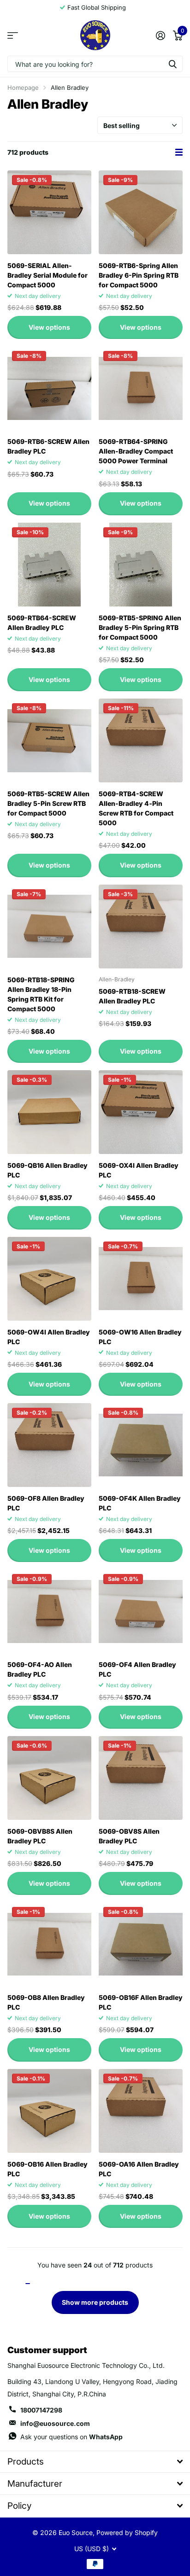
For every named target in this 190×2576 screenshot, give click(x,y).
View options (49, 327)
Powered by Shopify (127, 2532)
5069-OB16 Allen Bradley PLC (47, 2169)
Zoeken (172, 64)
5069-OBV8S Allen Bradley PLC (129, 1836)
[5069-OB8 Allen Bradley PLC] (49, 1944)
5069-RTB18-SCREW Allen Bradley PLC (132, 996)
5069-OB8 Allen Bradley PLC (46, 2002)
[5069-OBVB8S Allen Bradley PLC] (49, 1778)
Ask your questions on (71, 2437)
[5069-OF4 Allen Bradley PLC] (141, 1611)
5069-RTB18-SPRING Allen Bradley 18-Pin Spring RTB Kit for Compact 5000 (41, 994)
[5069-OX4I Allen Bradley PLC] (141, 1112)
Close (95, 2462)
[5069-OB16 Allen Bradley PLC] (49, 2111)
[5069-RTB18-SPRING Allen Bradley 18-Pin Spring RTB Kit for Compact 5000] (49, 927)
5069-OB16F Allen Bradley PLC (141, 2002)
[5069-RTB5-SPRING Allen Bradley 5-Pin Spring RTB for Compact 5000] (141, 565)
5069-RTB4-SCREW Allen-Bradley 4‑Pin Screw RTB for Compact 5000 (136, 808)
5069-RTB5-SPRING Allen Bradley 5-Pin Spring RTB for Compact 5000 (140, 627)
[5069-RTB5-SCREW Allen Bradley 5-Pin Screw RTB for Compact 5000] (49, 740)
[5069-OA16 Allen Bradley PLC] (141, 2111)
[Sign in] (160, 35)
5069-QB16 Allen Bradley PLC (47, 1170)
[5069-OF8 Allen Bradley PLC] (49, 1445)
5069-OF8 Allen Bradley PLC (46, 1503)
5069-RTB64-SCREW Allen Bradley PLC (42, 623)
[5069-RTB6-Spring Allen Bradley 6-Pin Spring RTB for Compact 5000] (141, 212)
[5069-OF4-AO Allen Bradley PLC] (49, 1611)
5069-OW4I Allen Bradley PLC (49, 1337)
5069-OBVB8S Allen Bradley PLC (40, 1836)
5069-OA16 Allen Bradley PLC (139, 2169)
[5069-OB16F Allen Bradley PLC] (141, 1944)
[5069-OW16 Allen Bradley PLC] (141, 1279)
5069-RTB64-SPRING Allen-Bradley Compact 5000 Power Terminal (136, 451)
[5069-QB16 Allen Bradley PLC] (49, 1112)
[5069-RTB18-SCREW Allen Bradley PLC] (141, 927)
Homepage (23, 87)
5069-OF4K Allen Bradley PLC (140, 1503)
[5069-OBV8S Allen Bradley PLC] (141, 1778)
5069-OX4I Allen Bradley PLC (139, 1170)
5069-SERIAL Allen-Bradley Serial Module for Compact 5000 (47, 275)
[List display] (179, 152)
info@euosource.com (55, 2423)
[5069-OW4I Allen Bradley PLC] (49, 1279)
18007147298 (41, 2410)
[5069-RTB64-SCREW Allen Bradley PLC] (49, 565)
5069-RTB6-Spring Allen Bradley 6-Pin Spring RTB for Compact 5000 (139, 275)
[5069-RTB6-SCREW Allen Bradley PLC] (49, 388)
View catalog (13, 35)
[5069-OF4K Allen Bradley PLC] (141, 1445)
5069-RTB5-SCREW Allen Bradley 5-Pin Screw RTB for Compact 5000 (48, 803)
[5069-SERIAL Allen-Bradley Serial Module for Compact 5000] (49, 212)
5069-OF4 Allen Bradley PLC (137, 1669)
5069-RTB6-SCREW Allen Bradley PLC (48, 446)
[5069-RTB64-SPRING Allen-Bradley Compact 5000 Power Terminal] (141, 388)
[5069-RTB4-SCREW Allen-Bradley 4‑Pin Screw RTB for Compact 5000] (141, 740)
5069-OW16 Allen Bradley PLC (140, 1337)
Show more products (95, 2302)
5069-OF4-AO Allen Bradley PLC (40, 1669)
